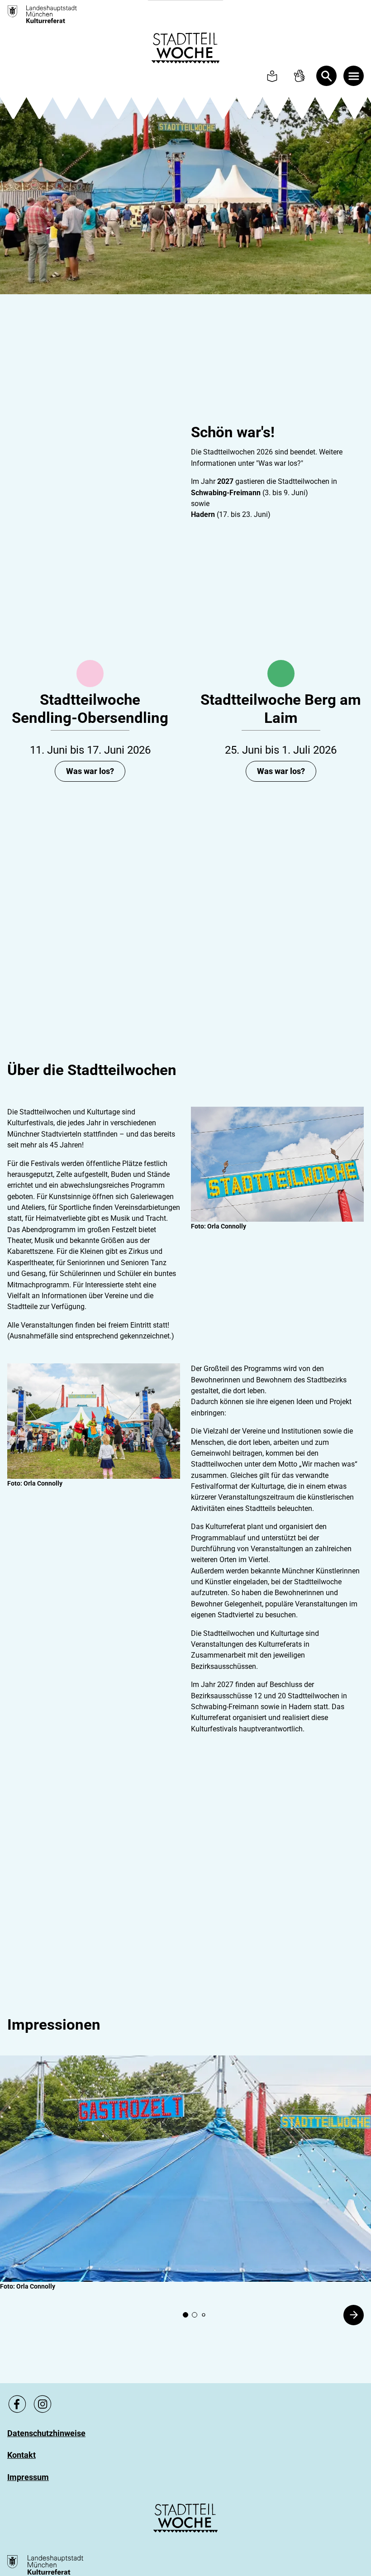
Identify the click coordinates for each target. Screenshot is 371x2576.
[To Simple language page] (272, 76)
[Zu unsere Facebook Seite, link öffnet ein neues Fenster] (17, 2404)
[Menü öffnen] (354, 76)
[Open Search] (326, 76)
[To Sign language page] (299, 76)
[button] (185, 2169)
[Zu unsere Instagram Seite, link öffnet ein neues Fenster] (43, 2404)
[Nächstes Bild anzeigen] (354, 2315)
